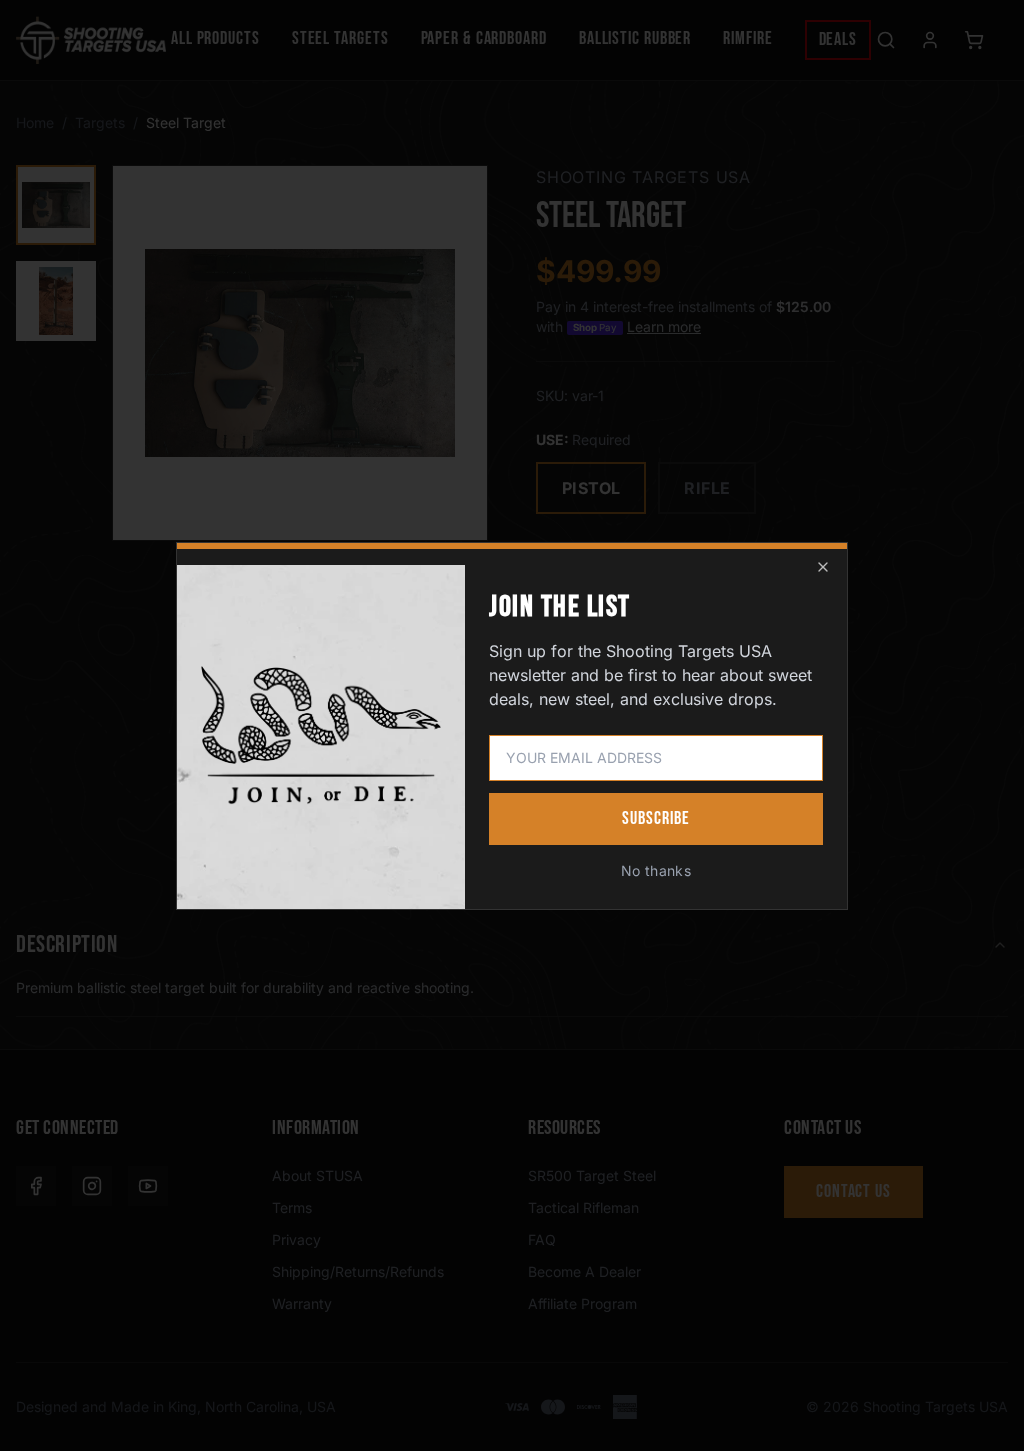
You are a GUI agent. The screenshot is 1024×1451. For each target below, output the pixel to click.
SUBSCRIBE (655, 818)
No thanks (656, 870)
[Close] (823, 567)
